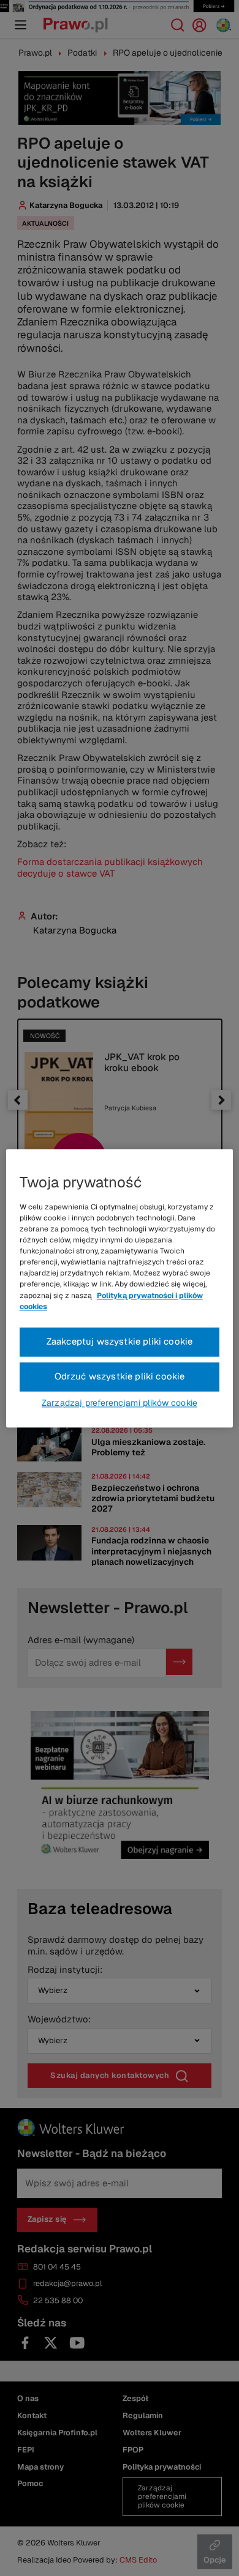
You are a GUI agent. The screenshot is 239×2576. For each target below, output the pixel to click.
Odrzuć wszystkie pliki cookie (120, 1376)
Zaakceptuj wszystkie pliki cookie (120, 1341)
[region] (120, 1288)
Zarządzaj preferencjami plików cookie (120, 1403)
